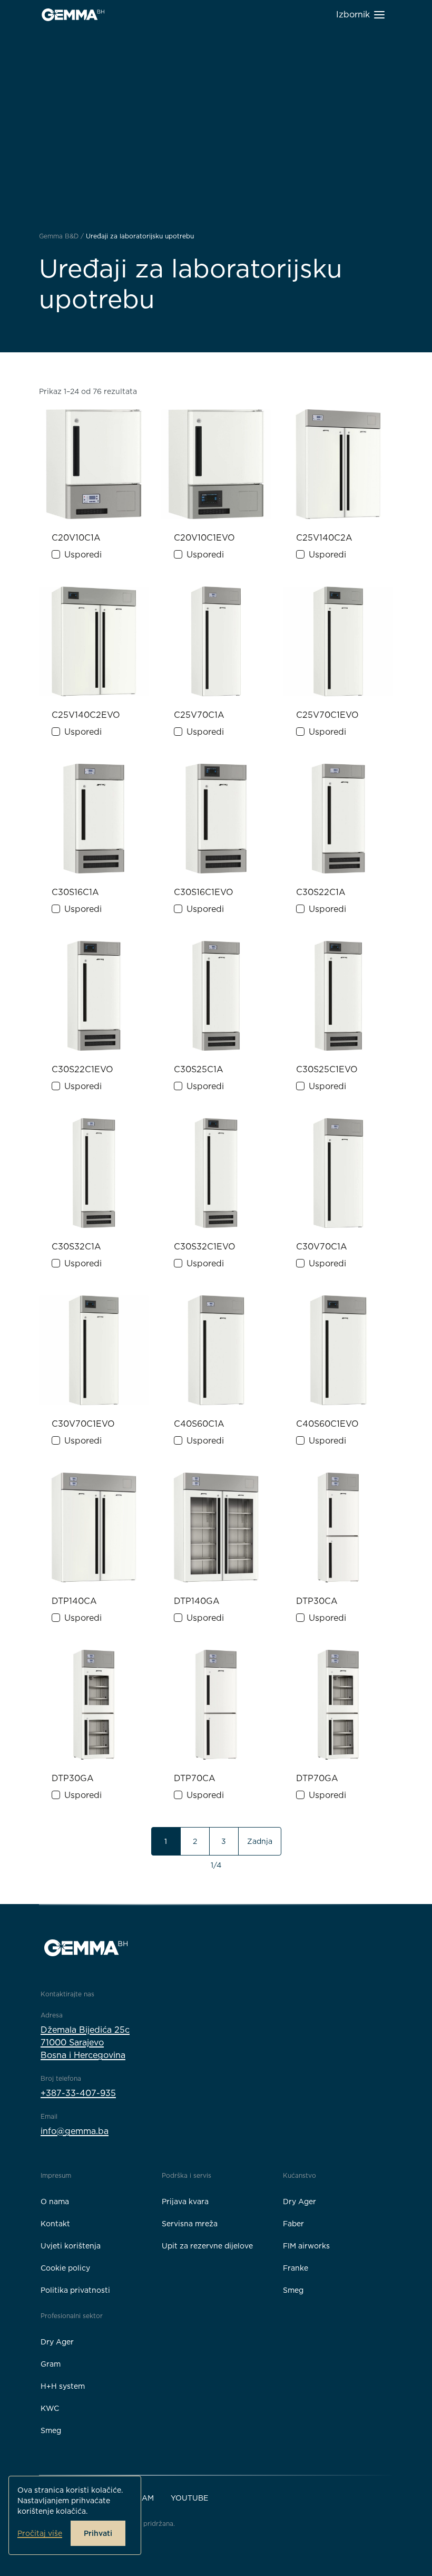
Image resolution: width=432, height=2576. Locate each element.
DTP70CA (195, 1778)
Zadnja (260, 1841)
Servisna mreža (190, 2224)
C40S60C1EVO (327, 1424)
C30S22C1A (321, 892)
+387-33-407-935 (78, 2093)
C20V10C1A (76, 538)
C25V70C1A (199, 715)
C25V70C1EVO (327, 715)
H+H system (63, 2386)
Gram (51, 2364)
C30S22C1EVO (82, 1069)
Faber (293, 2224)
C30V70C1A (322, 1247)
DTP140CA (74, 1601)
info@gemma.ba (75, 2131)
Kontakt (55, 2224)
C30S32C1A (76, 1247)
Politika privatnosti (75, 2290)
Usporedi (83, 555)
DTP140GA (197, 1601)
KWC (50, 2408)
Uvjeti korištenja (71, 2246)
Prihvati (98, 2533)
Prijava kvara (185, 2202)
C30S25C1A (199, 1069)
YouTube (189, 2498)
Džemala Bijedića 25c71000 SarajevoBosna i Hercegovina (85, 2042)
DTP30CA (317, 1601)
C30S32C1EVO (205, 1247)
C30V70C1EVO (83, 1424)
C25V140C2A (324, 538)
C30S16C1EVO (204, 892)
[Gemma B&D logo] (73, 15)
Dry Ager (300, 2202)
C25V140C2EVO (86, 715)
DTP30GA (73, 1778)
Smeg (293, 2290)
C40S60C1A (199, 1424)
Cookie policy (65, 2268)
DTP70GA (317, 1778)
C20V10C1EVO (204, 538)
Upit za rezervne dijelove (207, 2246)
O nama (55, 2202)
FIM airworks (306, 2246)
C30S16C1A (75, 892)
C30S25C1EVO (327, 1069)
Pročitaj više (40, 2533)
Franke (296, 2268)
